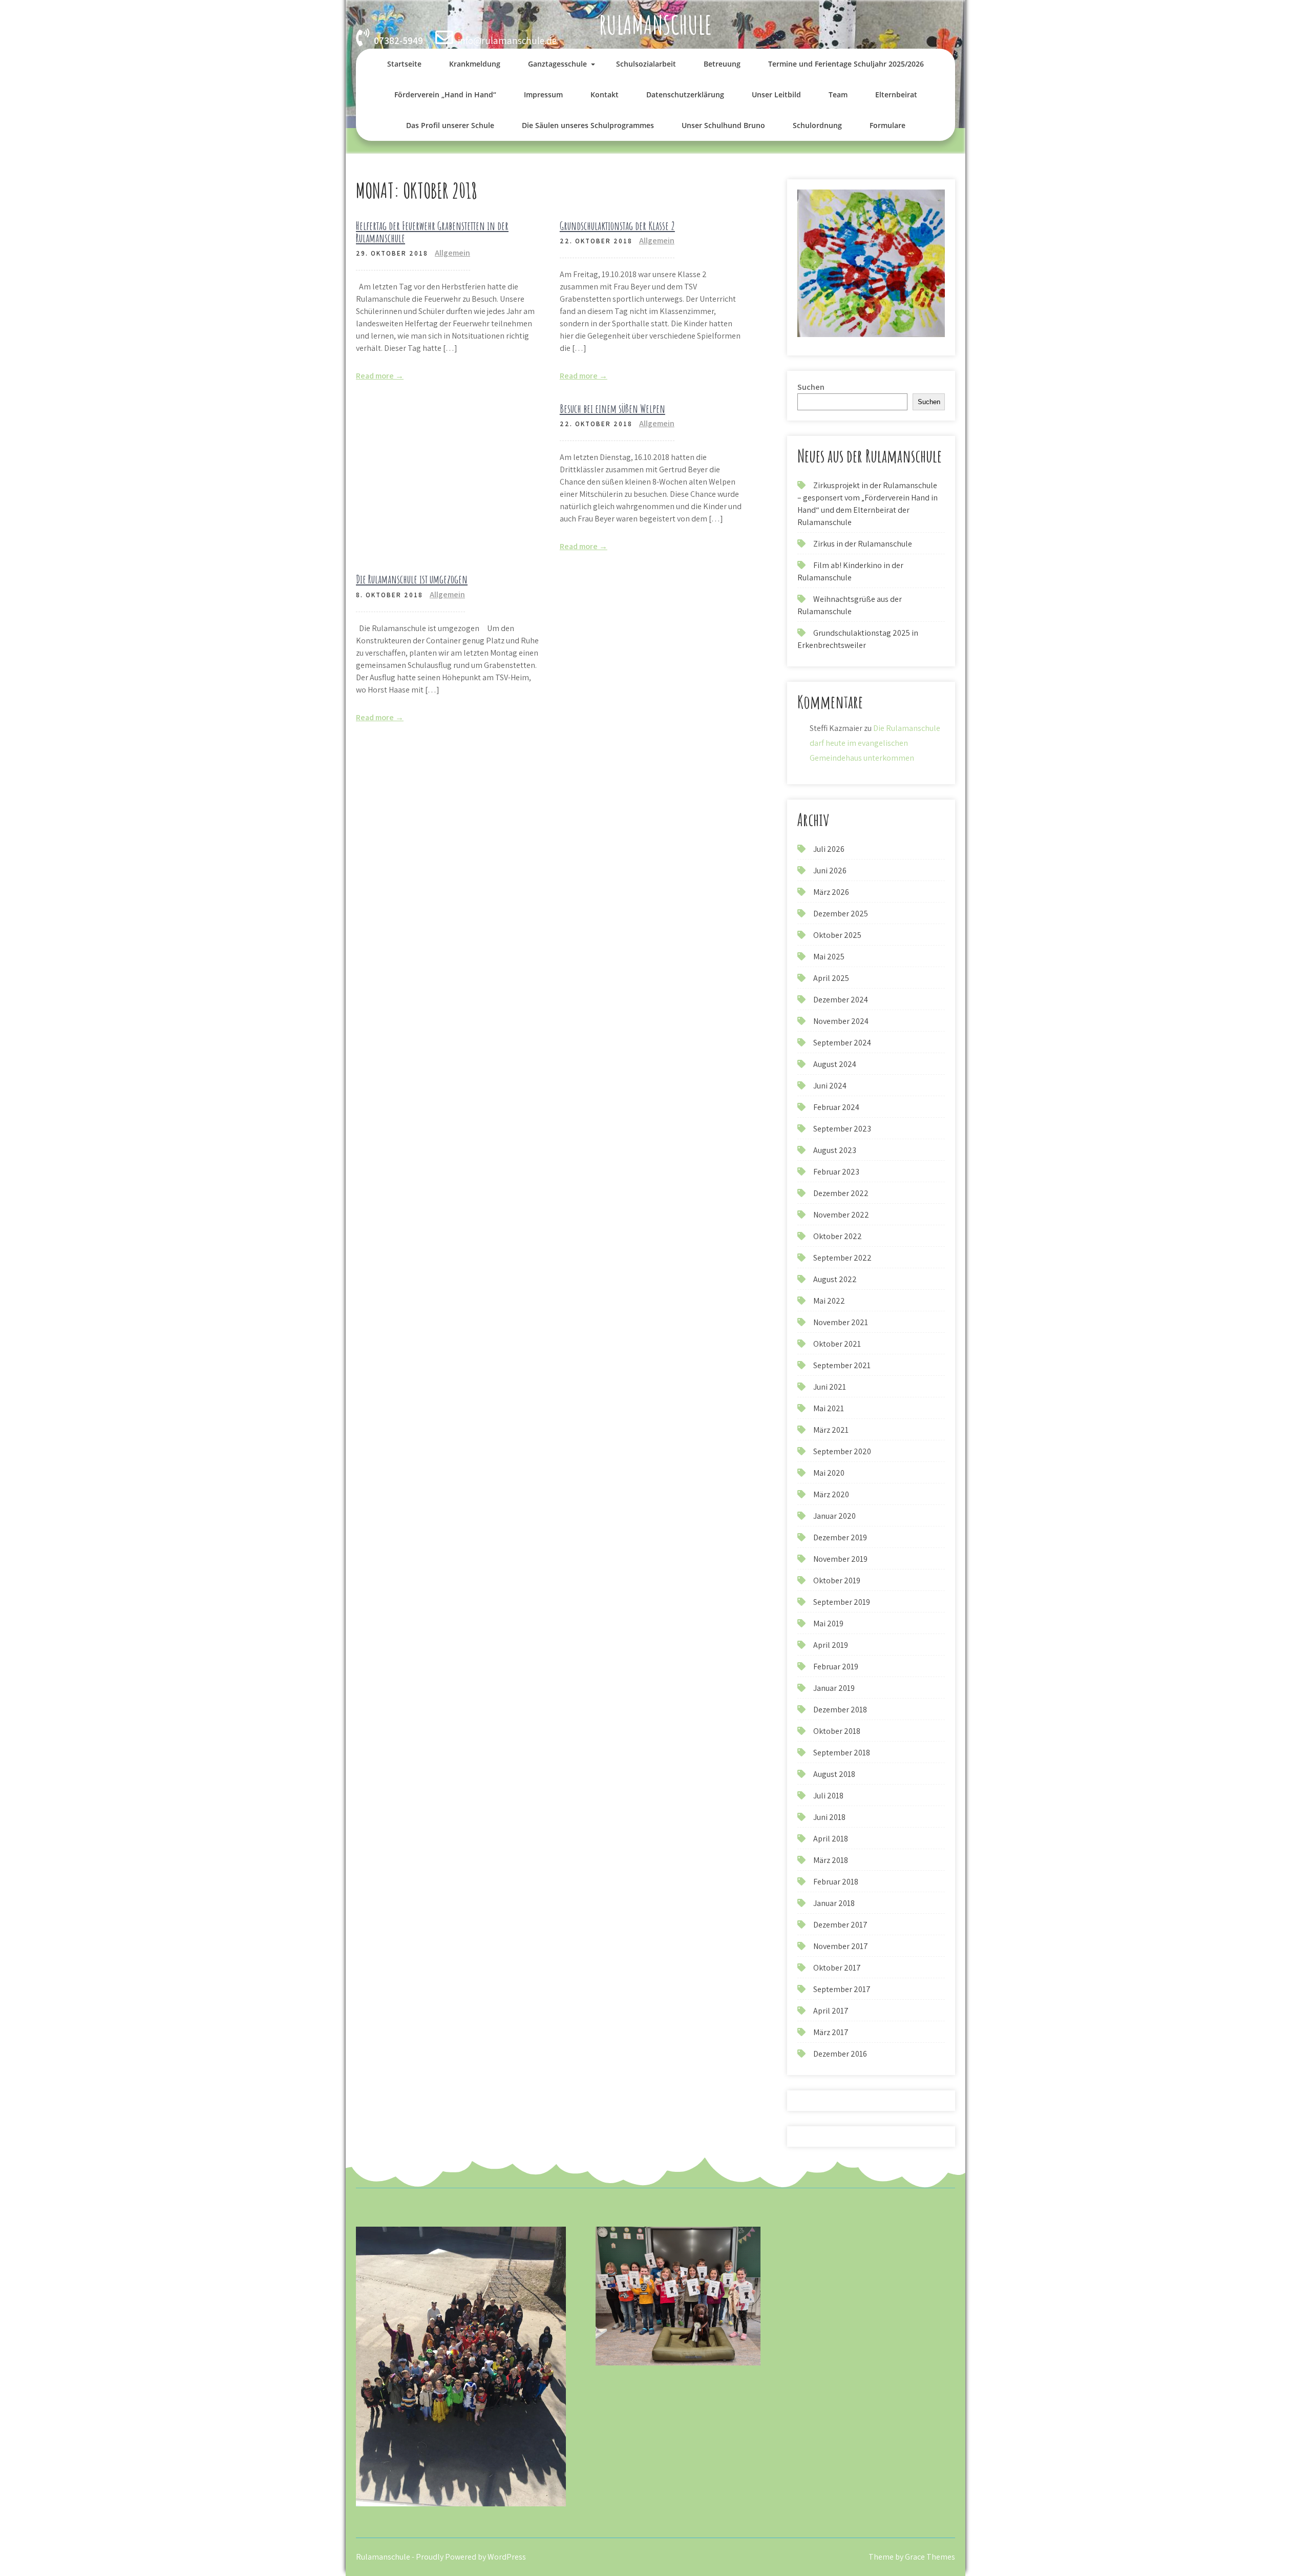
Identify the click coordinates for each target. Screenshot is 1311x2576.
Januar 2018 (834, 1903)
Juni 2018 (829, 1817)
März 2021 (831, 1430)
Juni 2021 (830, 1387)
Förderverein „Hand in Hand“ (445, 95)
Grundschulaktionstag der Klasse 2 (617, 226)
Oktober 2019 (837, 1580)
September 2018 (842, 1753)
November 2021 (841, 1322)
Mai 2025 (829, 957)
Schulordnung (817, 125)
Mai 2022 (829, 1301)
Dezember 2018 (840, 1710)
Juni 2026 (830, 871)
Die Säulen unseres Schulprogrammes (588, 125)
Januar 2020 (834, 1516)
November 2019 (840, 1559)
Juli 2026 (829, 849)
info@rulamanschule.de (507, 40)
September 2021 (842, 1365)
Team (838, 95)
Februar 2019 (836, 1667)
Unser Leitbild (776, 95)
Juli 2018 (828, 1796)
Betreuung (722, 64)
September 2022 (842, 1258)
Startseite (404, 64)
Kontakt (605, 95)
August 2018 (834, 1774)
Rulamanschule (655, 24)
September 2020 (842, 1451)
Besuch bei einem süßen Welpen (612, 409)
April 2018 (831, 1839)
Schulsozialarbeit (646, 64)
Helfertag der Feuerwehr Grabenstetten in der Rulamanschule (432, 232)
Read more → (380, 376)
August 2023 (835, 1150)
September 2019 (842, 1602)
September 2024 (842, 1043)
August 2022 (835, 1279)
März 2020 (831, 1494)
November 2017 (841, 1946)
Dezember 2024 (841, 1000)
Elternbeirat (896, 95)
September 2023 (842, 1129)
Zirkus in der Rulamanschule (863, 544)
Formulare (887, 125)
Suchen (811, 387)
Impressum (543, 95)
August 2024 (835, 1064)
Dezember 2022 (841, 1193)
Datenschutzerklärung (685, 95)
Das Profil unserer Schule (450, 125)
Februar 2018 (836, 1882)
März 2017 (831, 2032)
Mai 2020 (829, 1473)
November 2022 (841, 1215)
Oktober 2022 (838, 1236)
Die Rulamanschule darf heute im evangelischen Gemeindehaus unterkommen (875, 743)
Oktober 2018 (837, 1731)
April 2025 (831, 978)
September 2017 (842, 1989)
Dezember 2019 (840, 1537)
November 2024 (841, 1021)
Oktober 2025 (837, 935)
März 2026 (831, 892)
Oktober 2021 (837, 1344)
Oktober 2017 (837, 1968)
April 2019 (831, 1645)
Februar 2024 (836, 1107)
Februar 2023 (836, 1172)
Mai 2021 (829, 1408)
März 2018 (831, 1860)
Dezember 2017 (840, 1925)
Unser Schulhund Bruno (723, 125)
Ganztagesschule (557, 64)
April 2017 (831, 2011)
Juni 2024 (830, 1086)
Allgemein (452, 253)
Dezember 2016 (840, 2054)
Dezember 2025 (841, 914)
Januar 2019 (834, 1688)
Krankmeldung (475, 64)
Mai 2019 (828, 1624)
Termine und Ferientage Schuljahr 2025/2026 (846, 64)
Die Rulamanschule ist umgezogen (412, 579)
